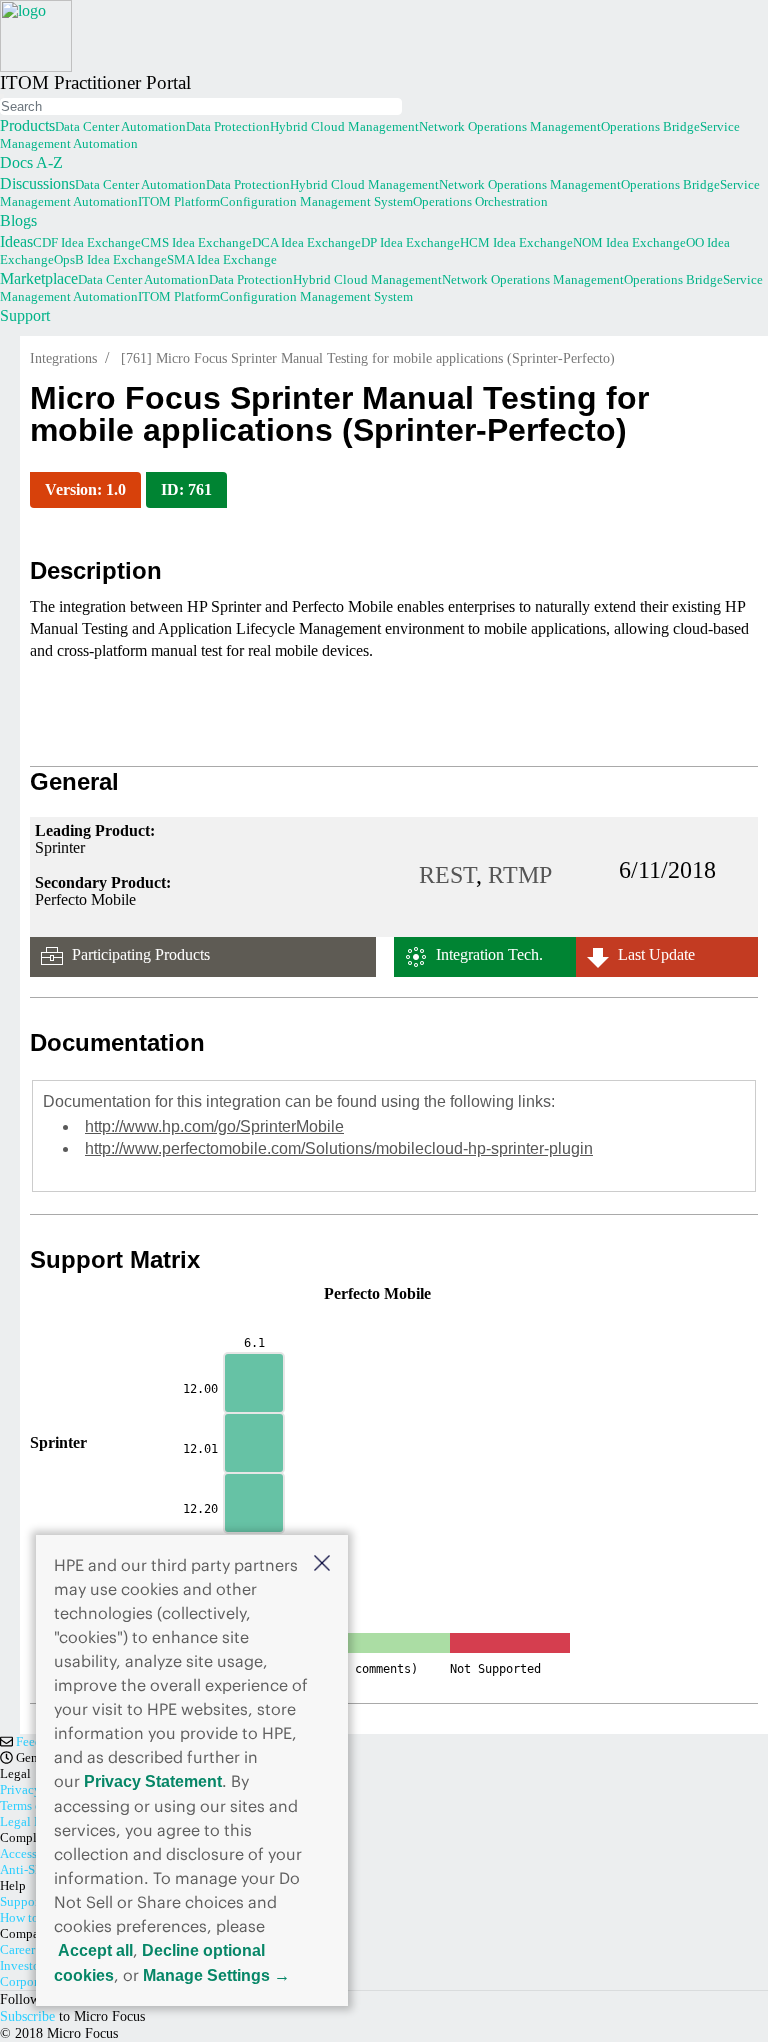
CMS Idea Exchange (196, 242)
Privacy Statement (153, 1781)
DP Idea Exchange (410, 242)
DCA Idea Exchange (306, 242)
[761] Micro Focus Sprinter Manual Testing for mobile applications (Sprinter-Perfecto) (368, 358)
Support (25, 315)
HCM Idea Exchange (516, 242)
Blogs (18, 220)
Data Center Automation (120, 126)
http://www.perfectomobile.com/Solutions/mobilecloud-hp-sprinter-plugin (339, 1148)
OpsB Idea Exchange (110, 259)
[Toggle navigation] (2, 96)
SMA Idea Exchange (222, 259)
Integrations (63, 358)
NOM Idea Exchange (629, 242)
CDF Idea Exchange (87, 242)
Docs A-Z (31, 162)
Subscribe (27, 2016)
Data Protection (228, 126)
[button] (322, 1563)
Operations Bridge (650, 126)
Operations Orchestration (480, 201)
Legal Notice (35, 1821)
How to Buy (32, 1917)
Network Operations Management (510, 126)
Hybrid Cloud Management (344, 126)
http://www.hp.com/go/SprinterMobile (214, 1126)
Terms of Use (34, 1805)
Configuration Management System (316, 201)
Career (17, 1949)
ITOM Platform (179, 201)
